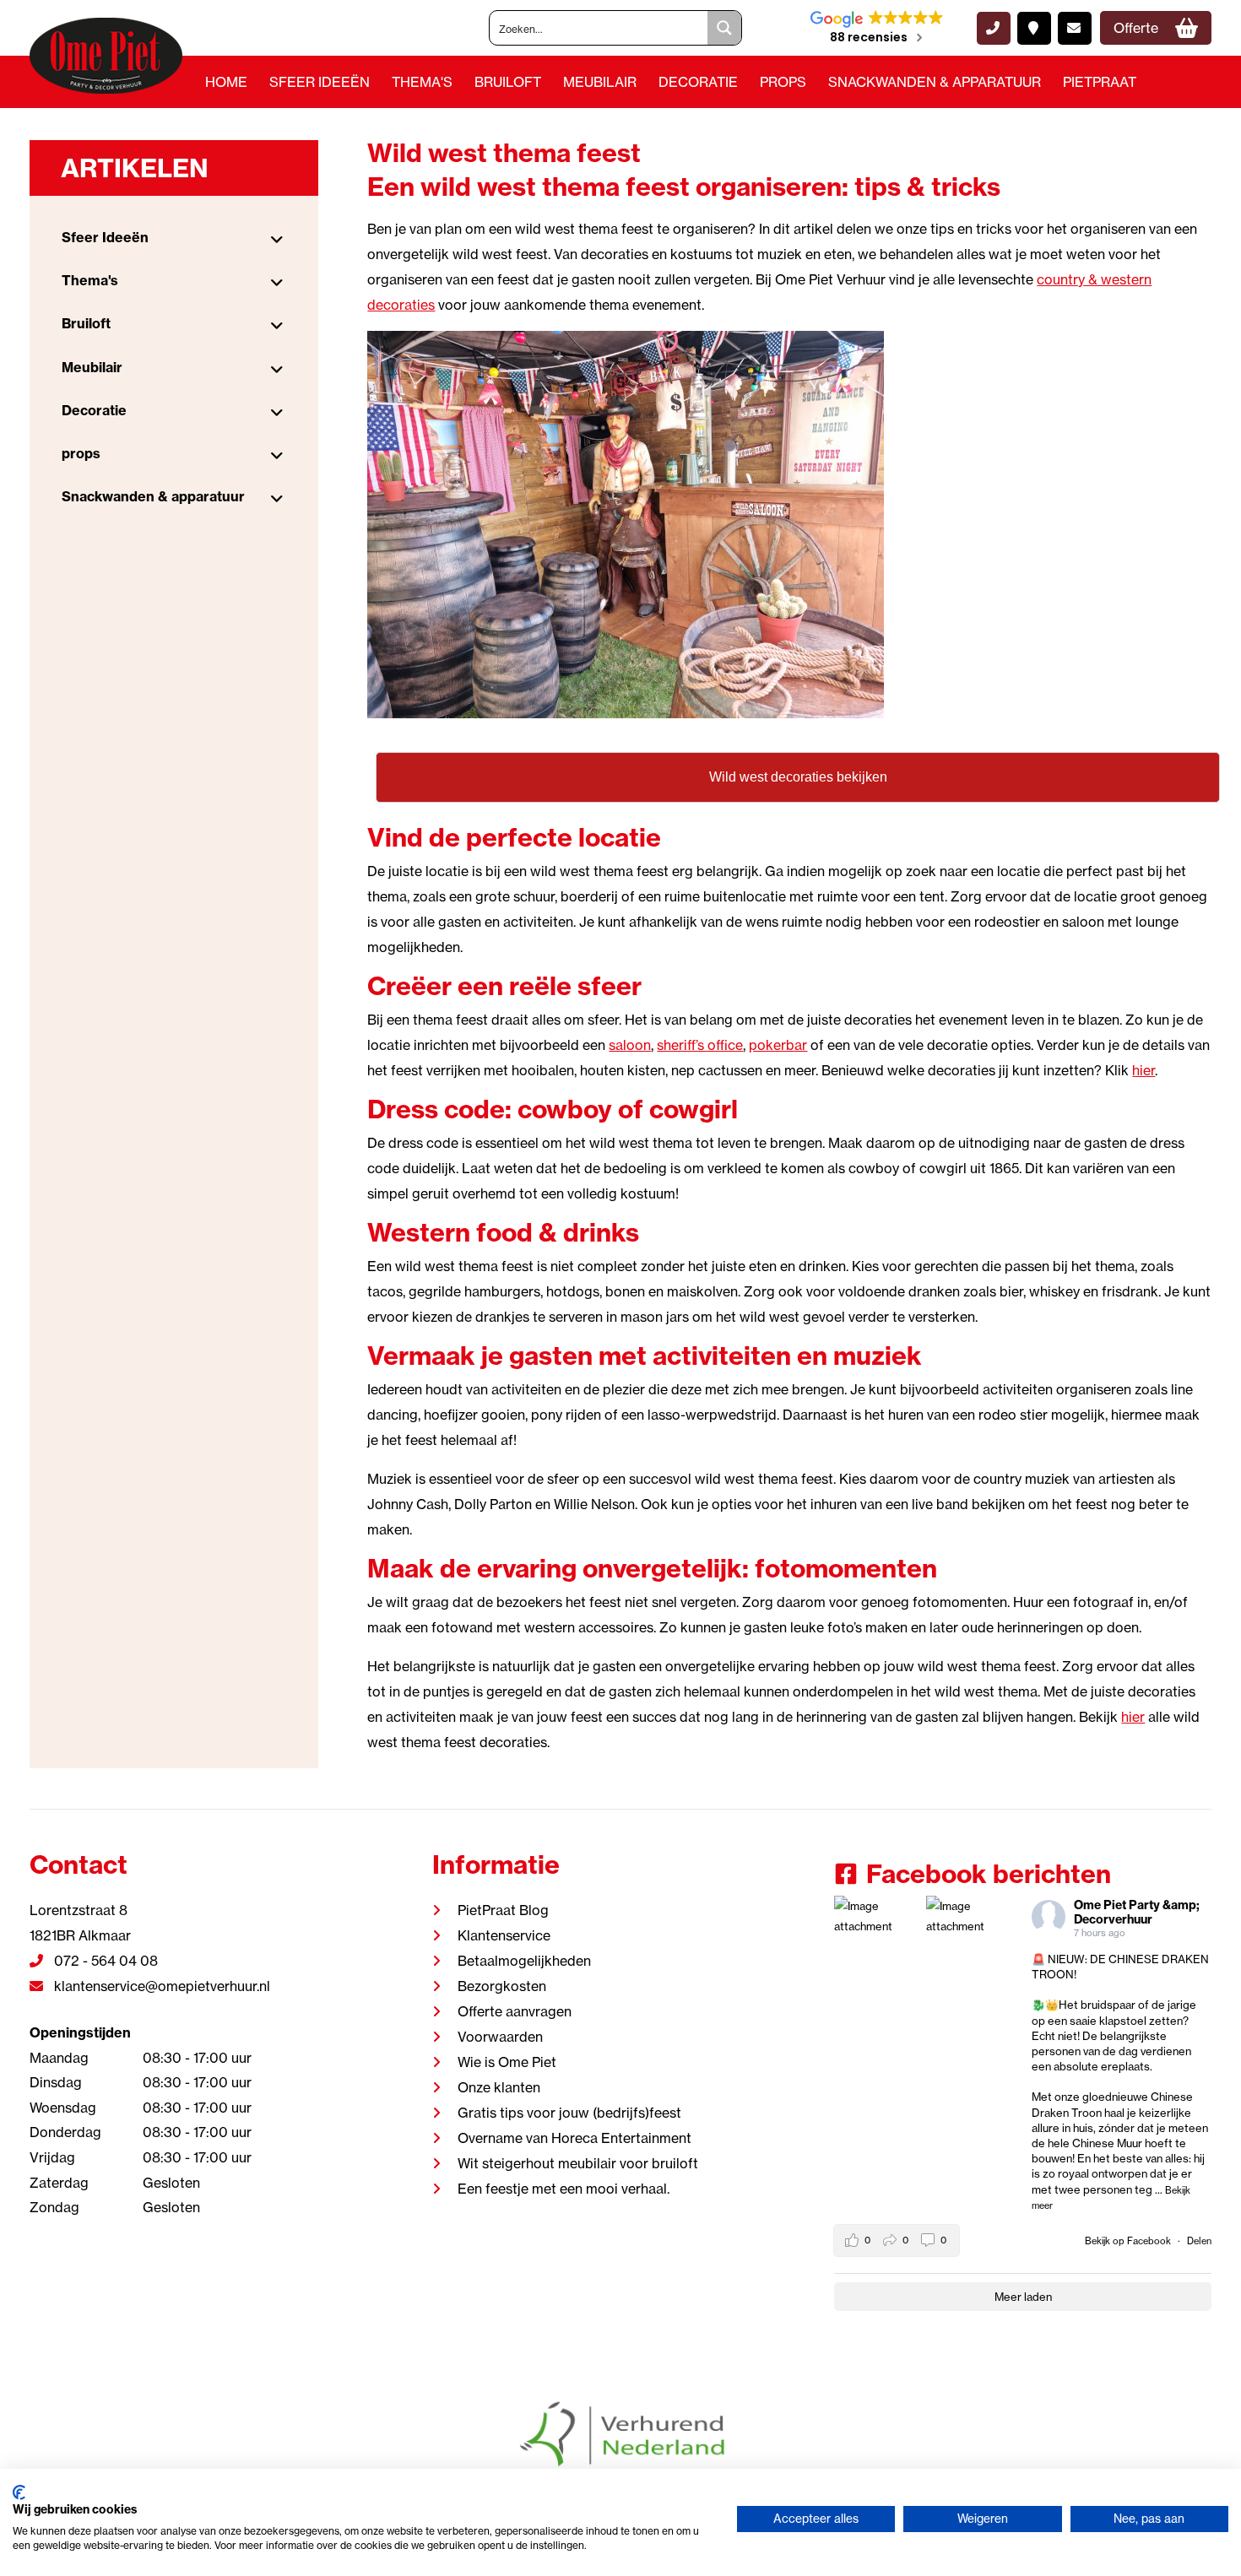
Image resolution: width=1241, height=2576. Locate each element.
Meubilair (600, 82)
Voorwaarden (500, 2037)
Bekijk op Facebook (1129, 2241)
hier (1143, 1070)
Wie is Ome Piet (507, 2062)
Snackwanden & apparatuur (935, 82)
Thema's (422, 82)
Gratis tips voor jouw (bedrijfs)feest (569, 2113)
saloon (630, 1045)
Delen (1199, 2241)
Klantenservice (504, 1935)
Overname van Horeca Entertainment (574, 2138)
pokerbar (778, 1045)
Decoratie (698, 82)
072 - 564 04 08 (104, 1961)
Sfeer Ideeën (320, 82)
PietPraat (1100, 82)
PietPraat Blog (503, 1910)
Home (226, 82)
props (783, 82)
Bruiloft (508, 82)
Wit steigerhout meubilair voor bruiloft (578, 2163)
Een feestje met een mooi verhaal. (564, 2189)
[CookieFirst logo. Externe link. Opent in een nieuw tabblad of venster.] (19, 2492)
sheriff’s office (700, 1045)
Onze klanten (499, 2087)
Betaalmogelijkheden (524, 1961)
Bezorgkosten (502, 1986)
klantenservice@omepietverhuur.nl (160, 1986)
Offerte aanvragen (515, 2011)
